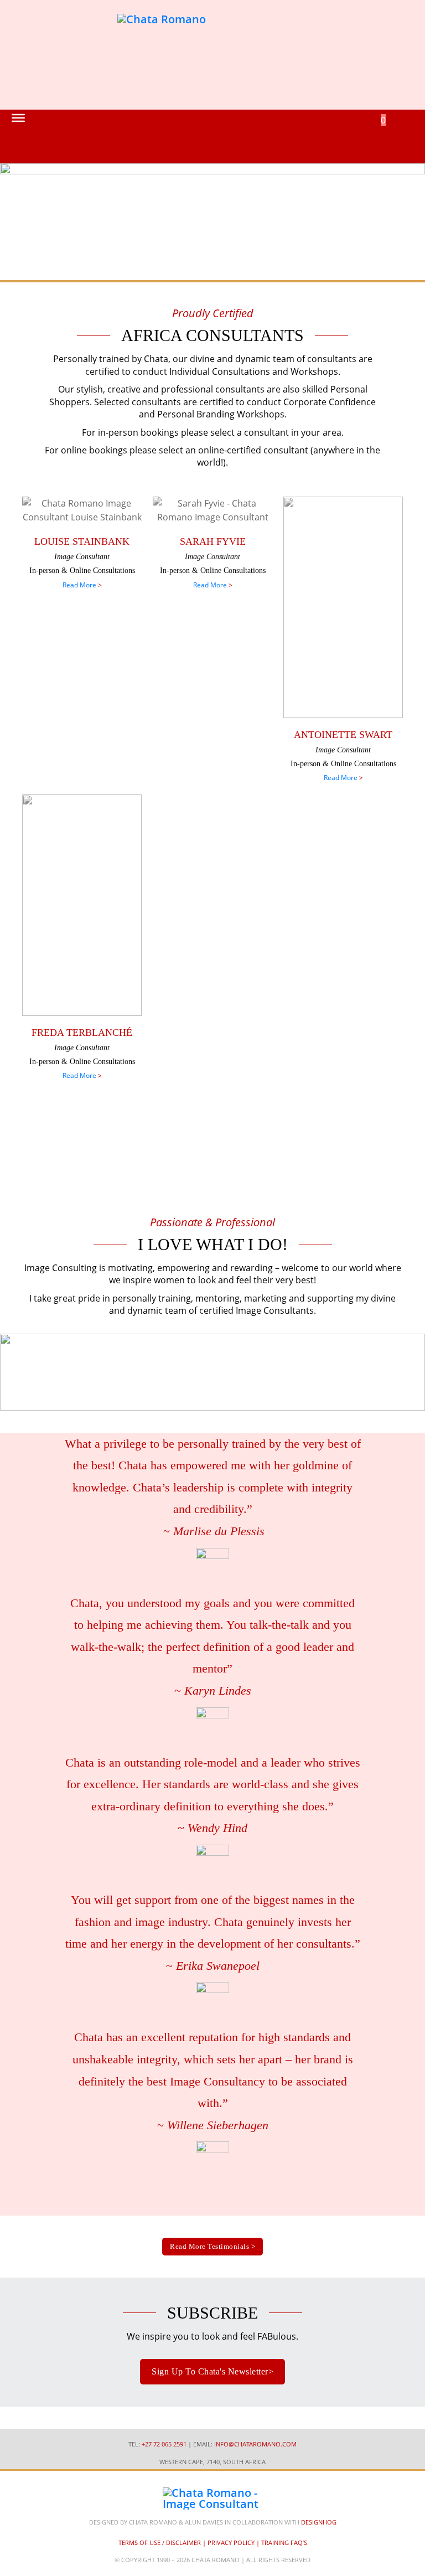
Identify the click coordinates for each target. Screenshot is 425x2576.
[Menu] (18, 118)
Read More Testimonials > (212, 2246)
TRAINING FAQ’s (284, 2543)
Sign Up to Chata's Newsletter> (212, 2371)
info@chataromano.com (255, 2444)
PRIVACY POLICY (231, 2543)
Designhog (319, 2522)
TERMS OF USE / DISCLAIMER (160, 2543)
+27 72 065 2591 (164, 2444)
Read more (79, 585)
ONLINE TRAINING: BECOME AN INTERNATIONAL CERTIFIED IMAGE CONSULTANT (210, 1150)
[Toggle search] (365, 136)
